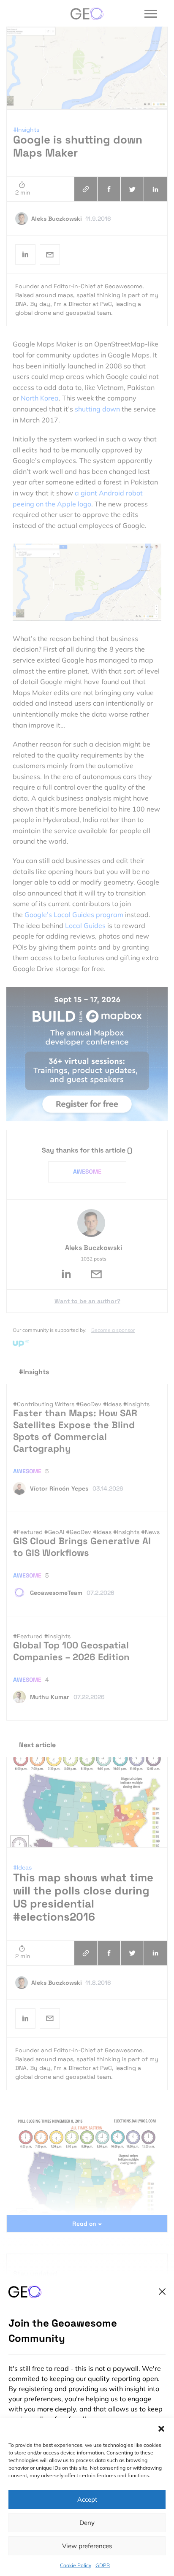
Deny (87, 2523)
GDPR (103, 2565)
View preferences (87, 2546)
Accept (87, 2499)
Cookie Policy (76, 2565)
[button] (161, 2429)
